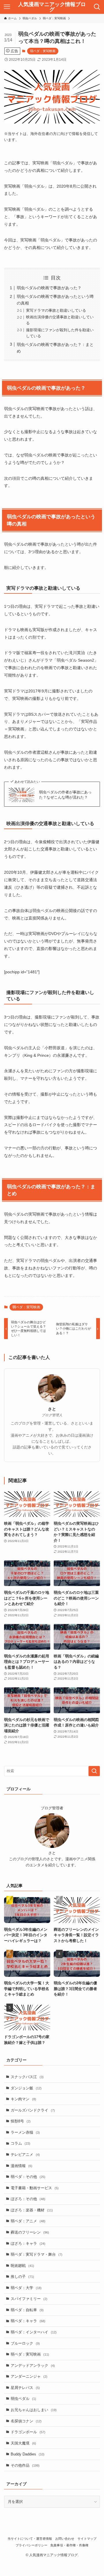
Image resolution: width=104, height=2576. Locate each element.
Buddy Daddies (28, 2454)
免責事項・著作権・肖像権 (69, 2545)
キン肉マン (23, 2099)
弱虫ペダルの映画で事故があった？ (49, 288)
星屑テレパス (25, 2388)
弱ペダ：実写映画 (43, 51)
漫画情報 (22, 2166)
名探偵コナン (26, 2421)
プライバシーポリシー (31, 2545)
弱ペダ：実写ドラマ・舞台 (37, 2254)
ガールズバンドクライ (33, 2110)
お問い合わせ (65, 2539)
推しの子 (22, 2277)
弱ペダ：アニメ (28, 2221)
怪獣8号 (21, 2121)
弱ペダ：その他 (28, 2177)
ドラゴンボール (28, 2432)
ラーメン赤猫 (25, 2132)
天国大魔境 (23, 2443)
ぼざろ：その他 (28, 2199)
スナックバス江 (27, 2077)
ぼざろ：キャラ (28, 2243)
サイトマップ (87, 2539)
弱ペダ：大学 (26, 2288)
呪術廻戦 (22, 2266)
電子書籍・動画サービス (35, 2188)
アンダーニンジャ (29, 2376)
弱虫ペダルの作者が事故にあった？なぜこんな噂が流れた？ (65, 795)
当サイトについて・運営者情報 (30, 2539)
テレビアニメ (25, 2155)
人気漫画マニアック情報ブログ (52, 7)
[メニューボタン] (7, 7)
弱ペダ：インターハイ (34, 2332)
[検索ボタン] (97, 7)
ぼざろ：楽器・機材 (32, 2210)
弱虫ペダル (23, 2399)
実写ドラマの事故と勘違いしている (56, 310)
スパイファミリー (29, 2299)
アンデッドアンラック (33, 2365)
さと (52, 1409)
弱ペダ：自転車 (27, 2310)
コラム (21, 2143)
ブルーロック (25, 2343)
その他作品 (25, 2465)
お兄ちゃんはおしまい (34, 2410)
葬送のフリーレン (30, 2232)
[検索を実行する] (94, 1771)
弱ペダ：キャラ (28, 2321)
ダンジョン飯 (26, 2088)
